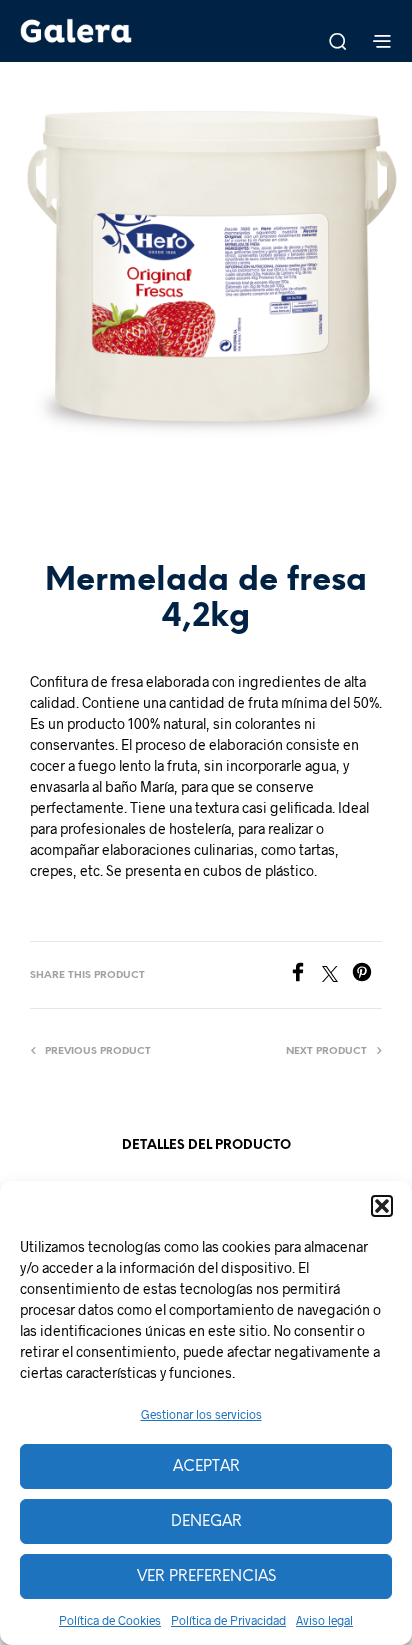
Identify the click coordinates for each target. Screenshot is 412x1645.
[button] (382, 1206)
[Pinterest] (367, 975)
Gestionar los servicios (201, 1414)
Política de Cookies (110, 1620)
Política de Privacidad (228, 1620)
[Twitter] (337, 975)
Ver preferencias (206, 1577)
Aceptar (206, 1467)
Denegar (206, 1522)
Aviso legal (324, 1620)
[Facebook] (305, 975)
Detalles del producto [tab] (206, 1145)
